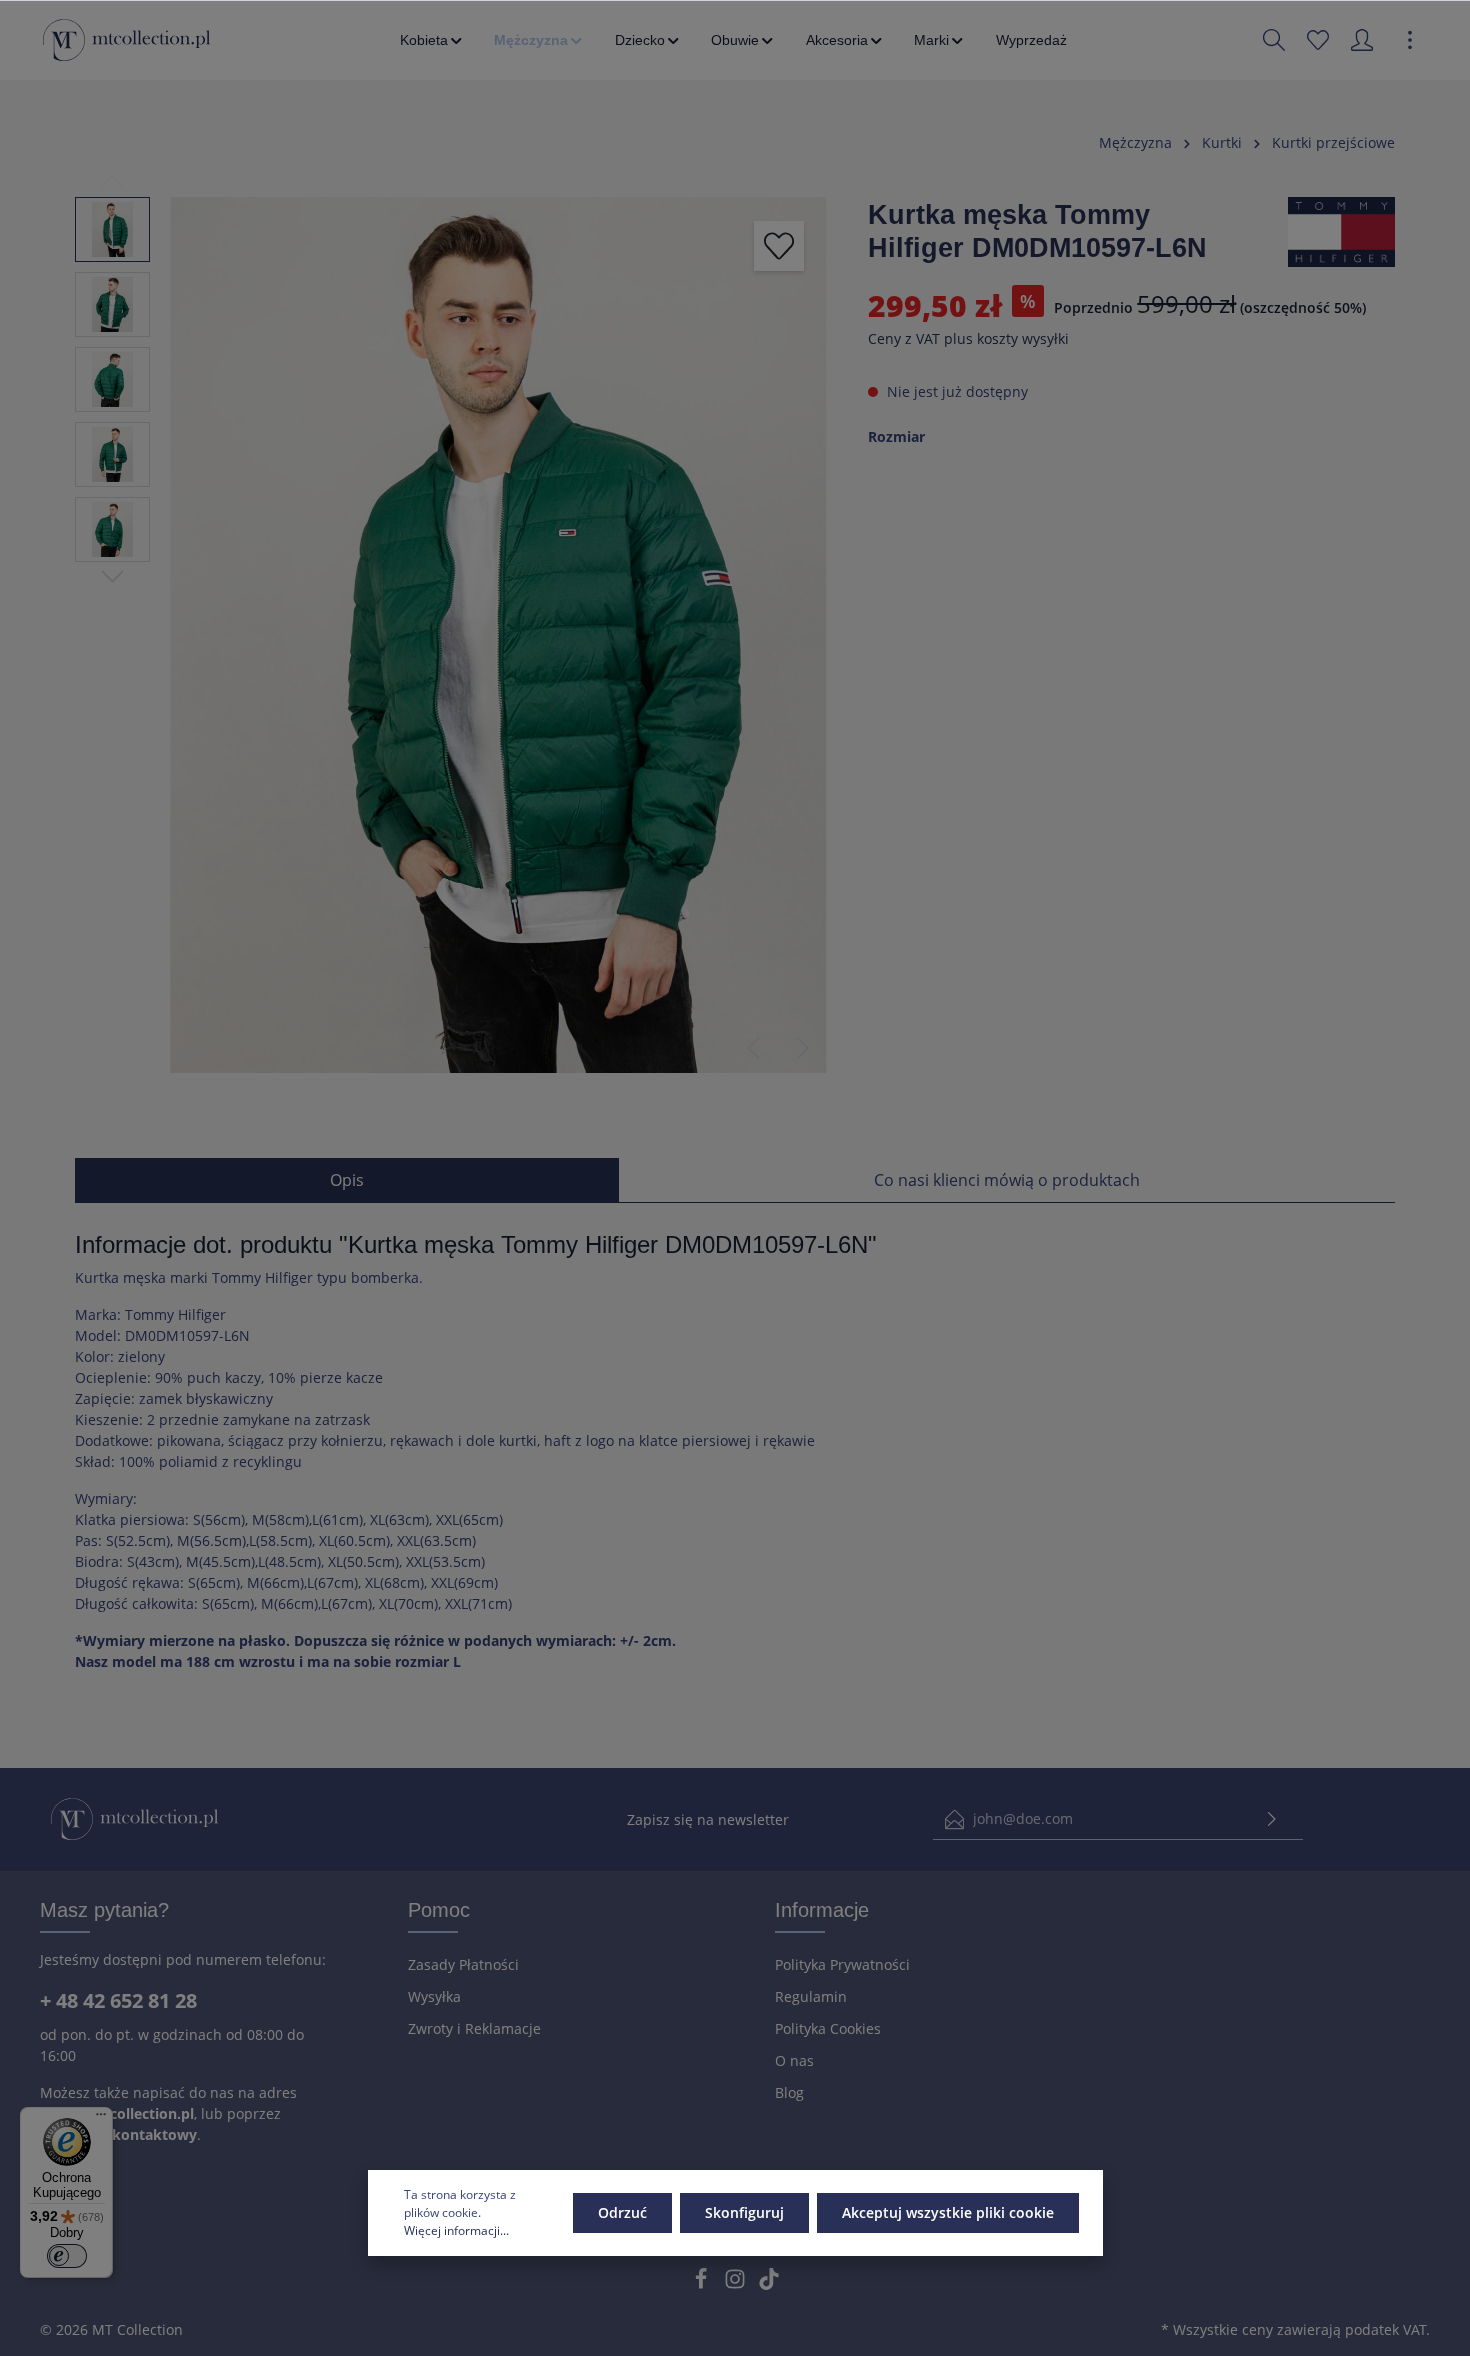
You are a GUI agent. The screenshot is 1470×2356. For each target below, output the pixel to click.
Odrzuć (622, 2212)
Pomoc (439, 1910)
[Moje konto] (1362, 40)
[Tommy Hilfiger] (1341, 230)
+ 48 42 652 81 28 (118, 2000)
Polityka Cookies (828, 2028)
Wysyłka (434, 1996)
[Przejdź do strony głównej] (126, 40)
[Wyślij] (1272, 1819)
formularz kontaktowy (118, 2134)
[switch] (67, 2256)
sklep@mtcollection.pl (117, 2113)
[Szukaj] (1274, 40)
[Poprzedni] (753, 1048)
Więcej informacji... (456, 2230)
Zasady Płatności (463, 1964)
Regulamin (811, 1996)
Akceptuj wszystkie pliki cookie (948, 2212)
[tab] (347, 1180)
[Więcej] (1410, 40)
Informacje (822, 1910)
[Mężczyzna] (539, 40)
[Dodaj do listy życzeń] (779, 246)
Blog (789, 2092)
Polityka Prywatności (842, 1964)
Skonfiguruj (744, 2212)
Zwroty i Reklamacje (474, 2028)
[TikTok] (769, 2284)
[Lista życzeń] (1318, 40)
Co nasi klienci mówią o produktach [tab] (1007, 1180)
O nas (794, 2060)
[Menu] (101, 2119)
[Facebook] (703, 2284)
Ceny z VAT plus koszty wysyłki (968, 338)
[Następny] (803, 1048)
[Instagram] (737, 2284)
